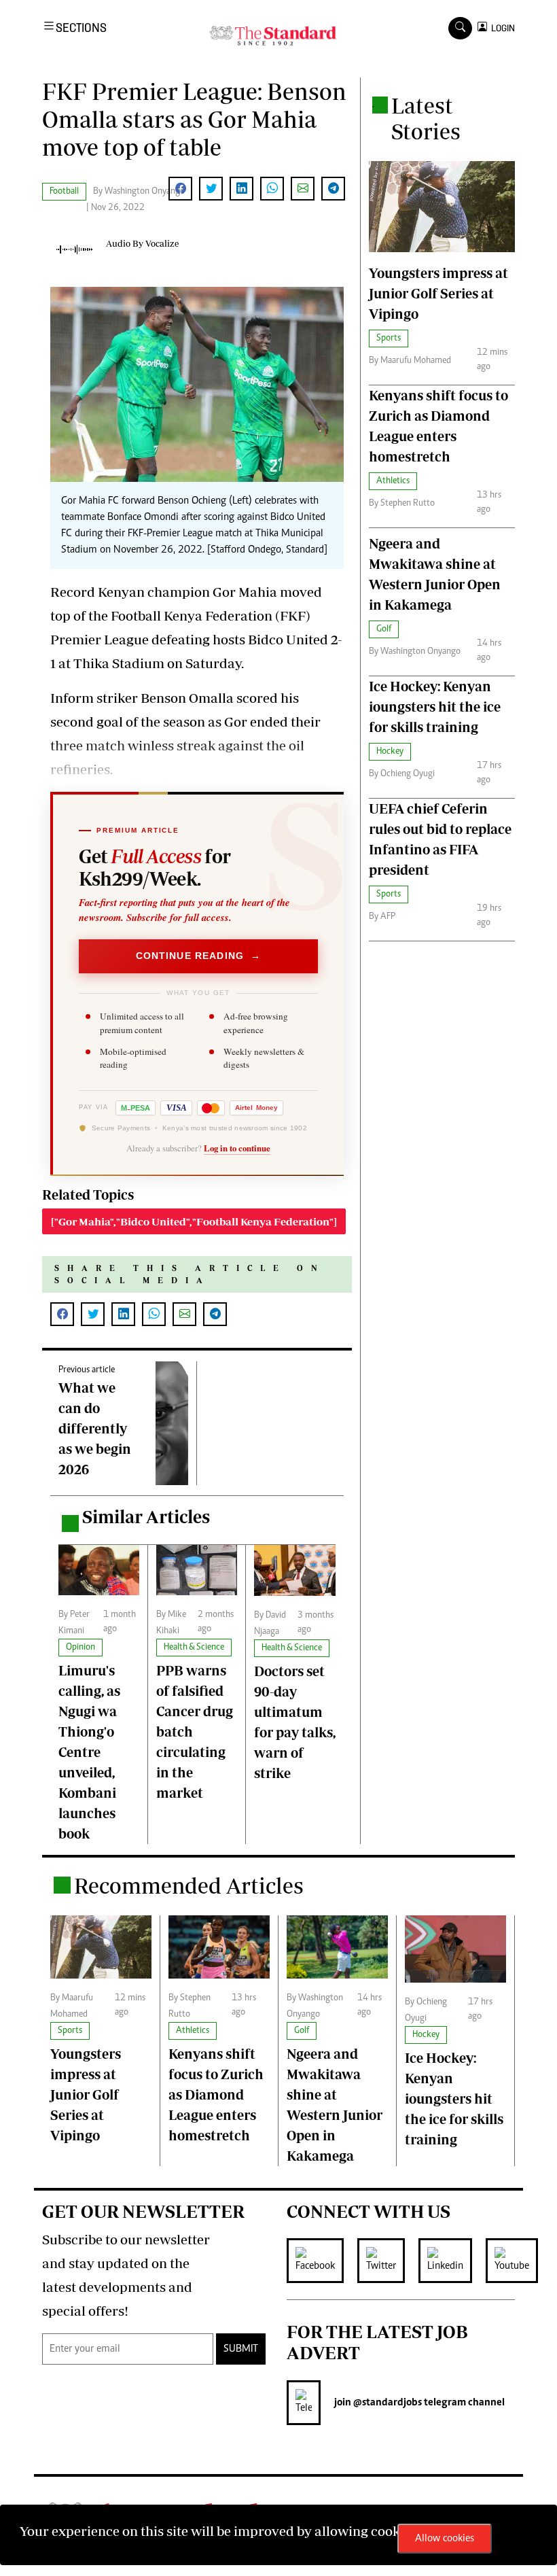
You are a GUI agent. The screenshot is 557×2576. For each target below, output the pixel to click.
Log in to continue (237, 1148)
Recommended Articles (189, 1885)
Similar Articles (146, 1517)
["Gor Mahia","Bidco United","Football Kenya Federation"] (194, 1221)
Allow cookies (445, 2539)
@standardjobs (387, 2403)
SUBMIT (241, 2349)
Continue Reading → (199, 956)
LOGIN (501, 28)
